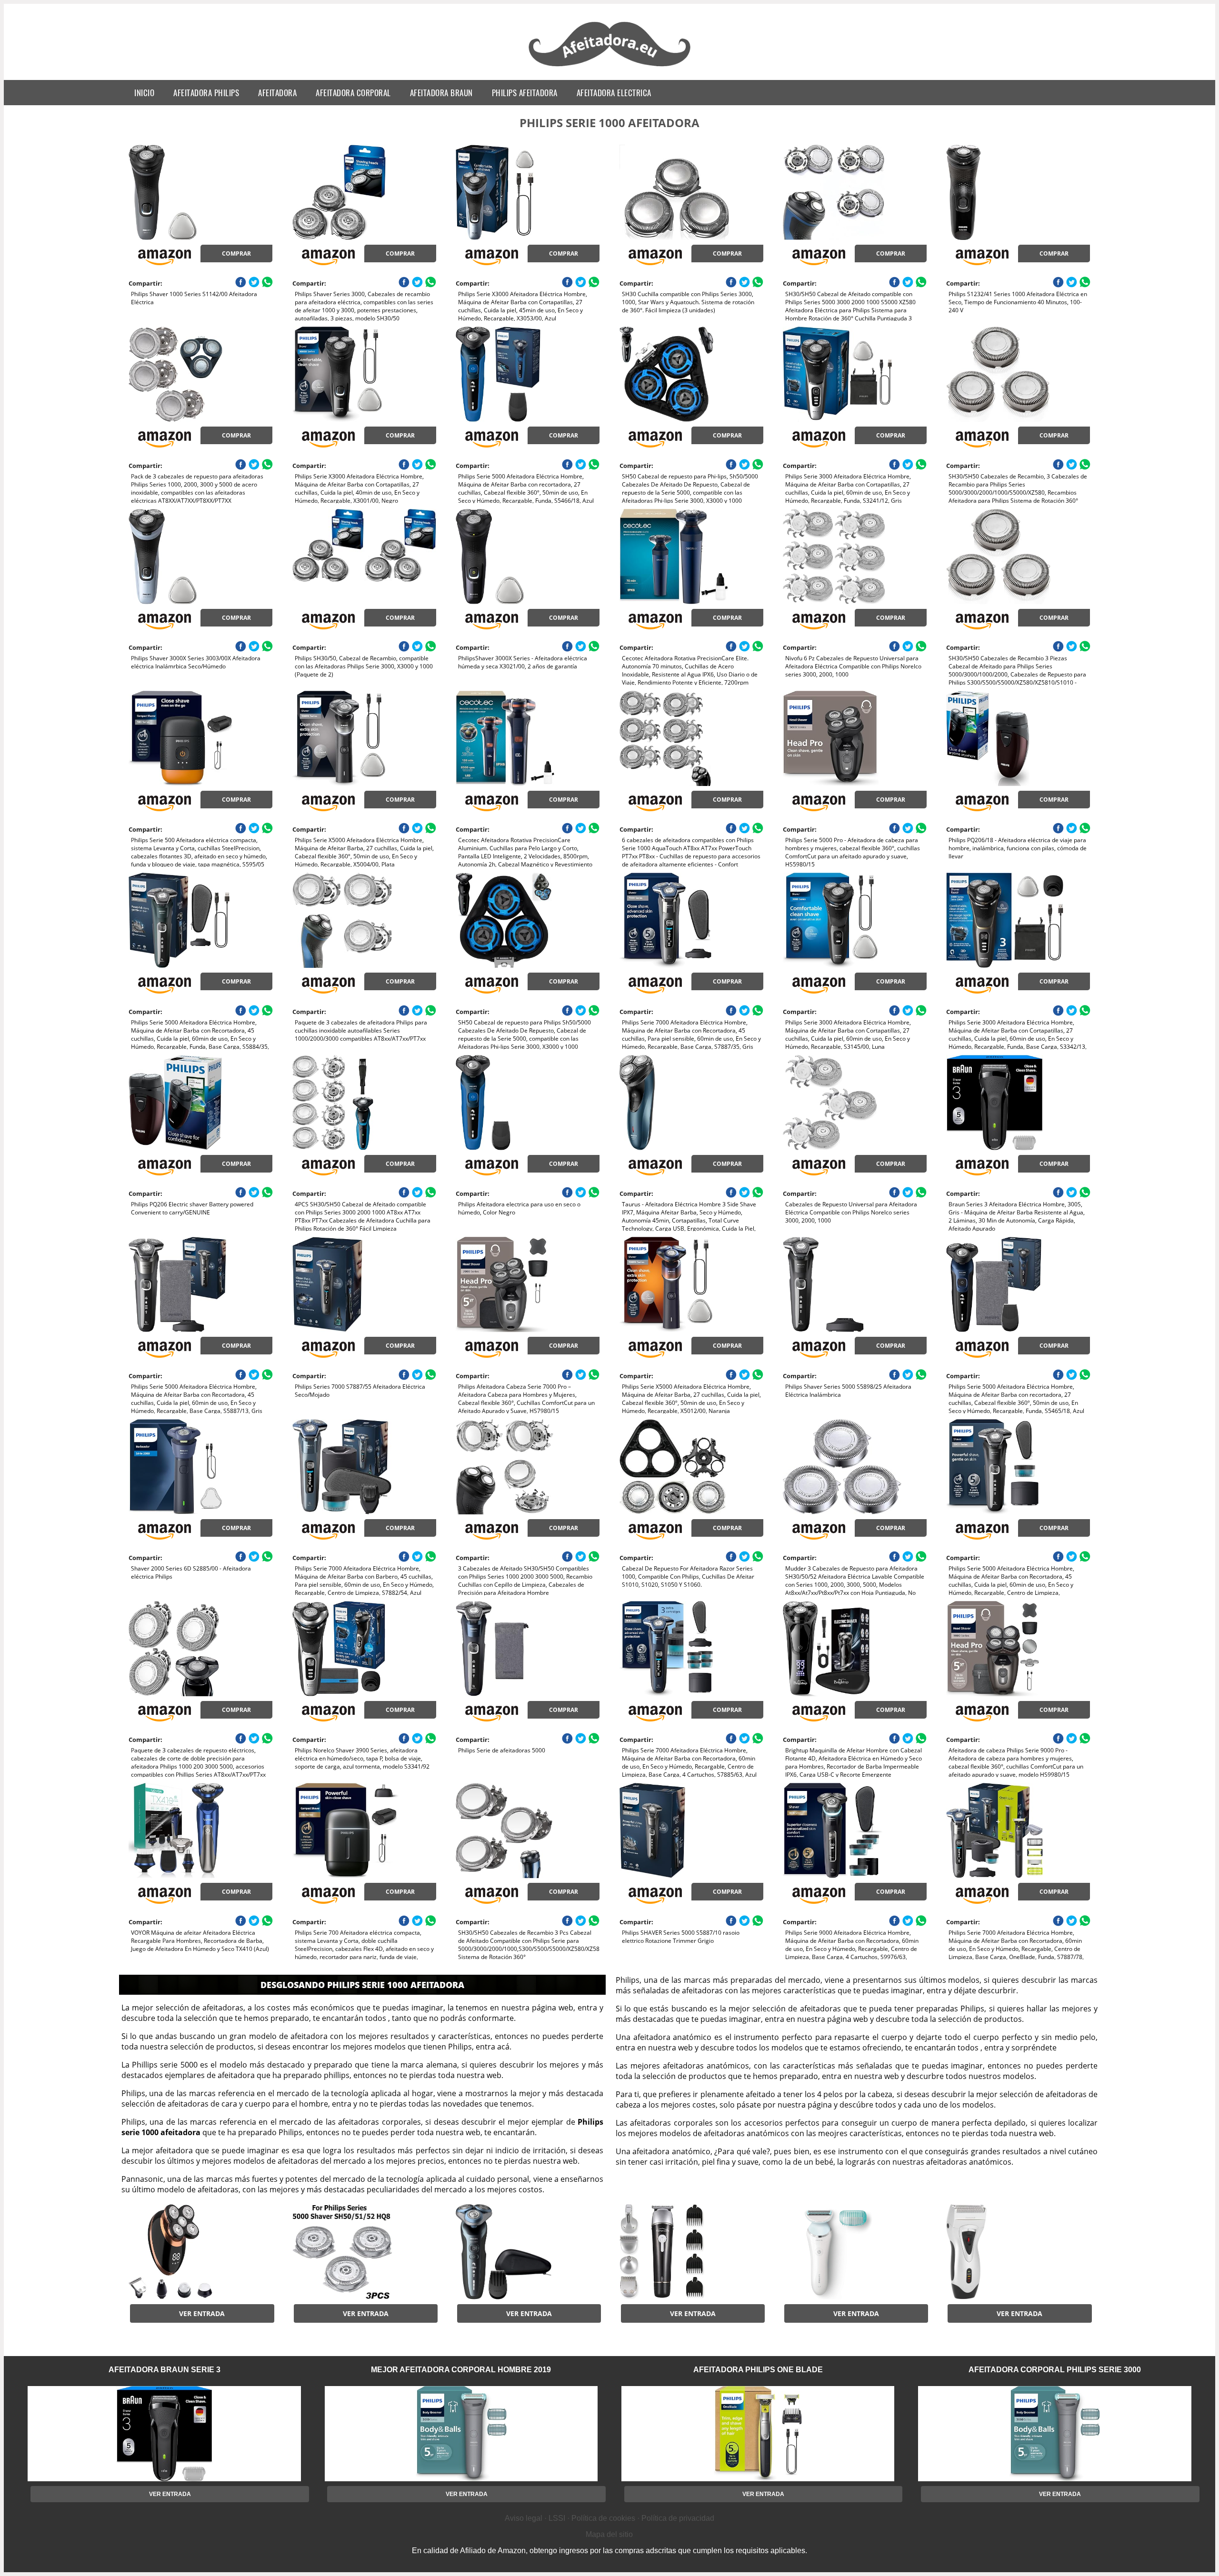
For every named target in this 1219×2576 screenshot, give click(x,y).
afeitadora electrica (614, 93)
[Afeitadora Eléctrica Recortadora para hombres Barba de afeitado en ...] (1018, 2252)
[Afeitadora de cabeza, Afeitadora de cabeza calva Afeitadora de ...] (200, 2252)
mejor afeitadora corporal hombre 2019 (461, 2370)
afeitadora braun (441, 93)
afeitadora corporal (353, 93)
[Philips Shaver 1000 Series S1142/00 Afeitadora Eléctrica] (200, 192)
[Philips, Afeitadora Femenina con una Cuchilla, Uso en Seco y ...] (855, 2252)
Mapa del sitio (609, 2534)
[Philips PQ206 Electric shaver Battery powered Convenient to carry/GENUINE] (200, 1103)
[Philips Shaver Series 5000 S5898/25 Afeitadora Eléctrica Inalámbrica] (855, 1284)
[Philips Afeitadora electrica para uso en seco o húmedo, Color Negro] (528, 1103)
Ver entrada (202, 2313)
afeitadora (277, 93)
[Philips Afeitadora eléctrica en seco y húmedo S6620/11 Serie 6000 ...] (528, 2252)
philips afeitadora (525, 93)
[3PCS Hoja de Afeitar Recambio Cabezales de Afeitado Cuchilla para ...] (364, 2252)
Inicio (144, 93)
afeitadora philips (206, 93)
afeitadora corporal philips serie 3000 (1055, 2370)
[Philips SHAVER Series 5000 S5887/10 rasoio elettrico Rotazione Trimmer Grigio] (691, 1830)
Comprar (236, 254)
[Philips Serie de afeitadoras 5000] (528, 1649)
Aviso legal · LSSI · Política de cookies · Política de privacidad (609, 2518)
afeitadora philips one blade (758, 2370)
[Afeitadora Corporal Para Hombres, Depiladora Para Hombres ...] (691, 2252)
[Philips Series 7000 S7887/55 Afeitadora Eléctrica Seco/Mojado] (364, 1284)
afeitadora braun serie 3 (165, 2370)
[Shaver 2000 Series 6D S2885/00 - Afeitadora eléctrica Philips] (200, 1467)
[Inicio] (610, 68)
